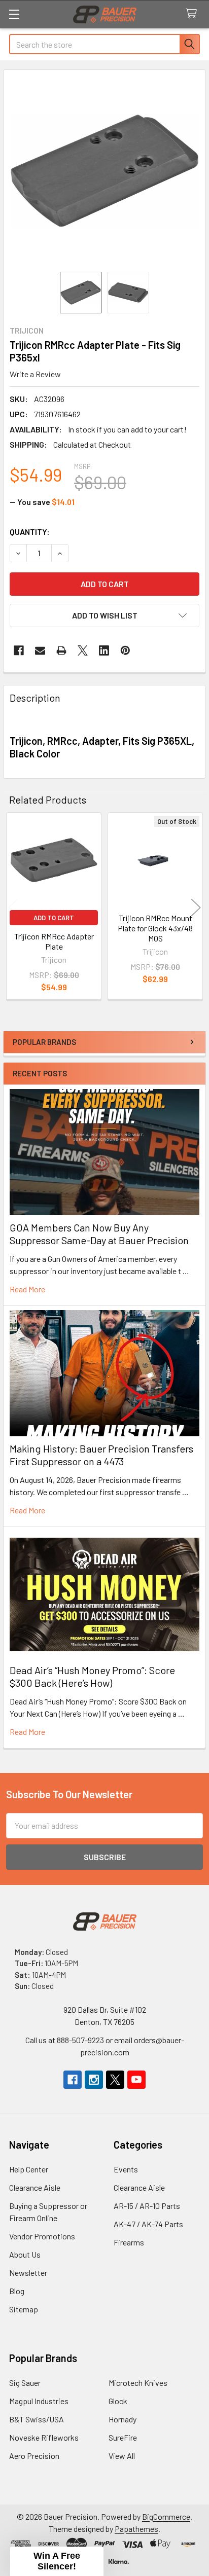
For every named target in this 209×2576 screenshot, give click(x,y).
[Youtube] (136, 2080)
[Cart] (194, 14)
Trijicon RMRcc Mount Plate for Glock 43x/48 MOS (155, 928)
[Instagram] (94, 2080)
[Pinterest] (125, 650)
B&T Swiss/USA (37, 2419)
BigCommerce (166, 2516)
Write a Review (35, 374)
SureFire (123, 2437)
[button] (104, 615)
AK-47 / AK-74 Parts (148, 2224)
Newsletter (28, 2273)
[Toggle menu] (14, 14)
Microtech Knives (138, 2383)
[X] (83, 650)
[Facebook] (19, 650)
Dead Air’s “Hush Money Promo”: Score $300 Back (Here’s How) (92, 1676)
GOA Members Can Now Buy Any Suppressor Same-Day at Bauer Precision (99, 1234)
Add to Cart (54, 918)
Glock (118, 2401)
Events (126, 2169)
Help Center (29, 2169)
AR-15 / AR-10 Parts (147, 2206)
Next (196, 908)
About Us (25, 2254)
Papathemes (136, 2529)
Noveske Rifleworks (44, 2437)
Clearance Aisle (35, 2187)
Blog (17, 2291)
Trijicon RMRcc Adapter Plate (54, 941)
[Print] (61, 650)
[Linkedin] (104, 650)
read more (27, 1289)
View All (122, 2456)
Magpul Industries (39, 2401)
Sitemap (24, 2309)
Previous (13, 908)
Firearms (129, 2242)
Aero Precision (34, 2456)
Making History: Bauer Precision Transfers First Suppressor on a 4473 (101, 1455)
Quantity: (30, 532)
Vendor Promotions (42, 2236)
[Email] (40, 650)
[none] (104, 171)
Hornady (123, 2419)
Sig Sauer (25, 2383)
